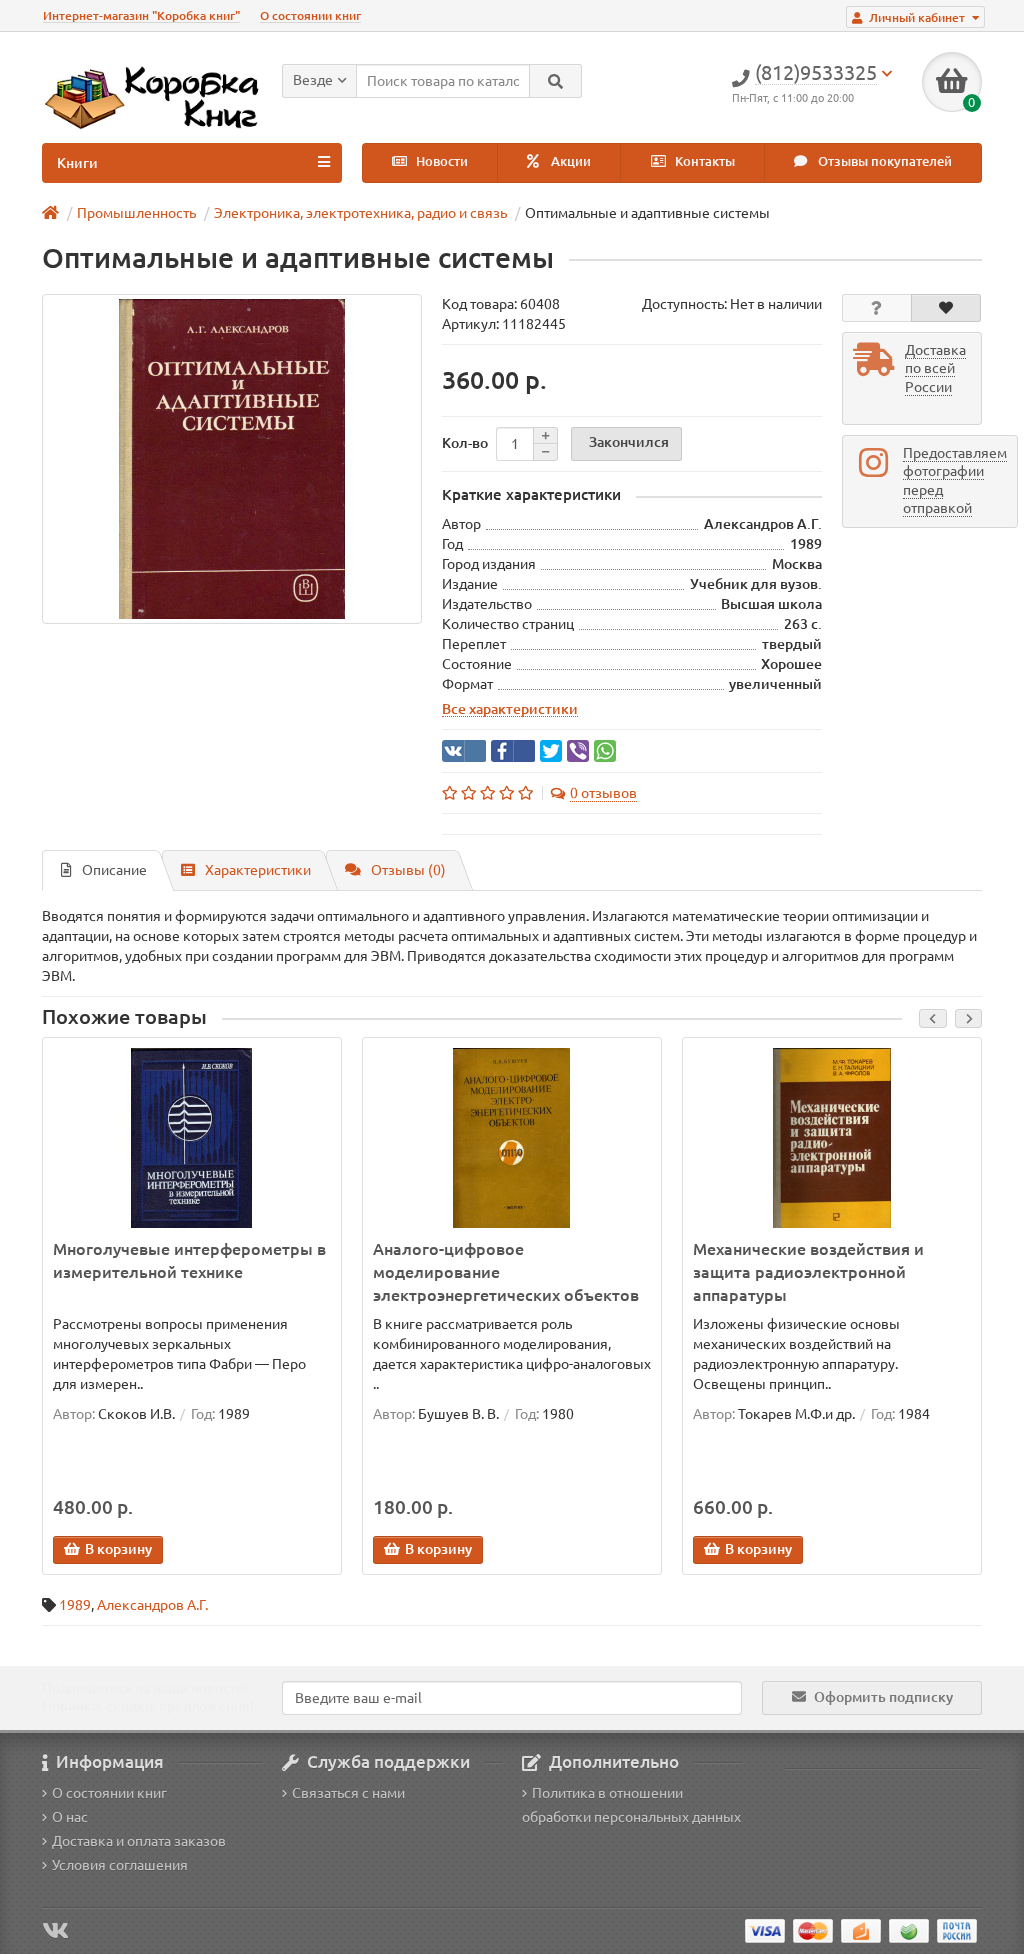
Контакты (703, 161)
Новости (440, 161)
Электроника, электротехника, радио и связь (360, 213)
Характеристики (258, 870)
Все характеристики (510, 709)
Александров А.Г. (152, 1605)
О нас (70, 1817)
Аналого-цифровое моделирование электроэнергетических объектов (506, 1272)
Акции (569, 161)
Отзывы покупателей (883, 161)
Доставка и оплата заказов (139, 1841)
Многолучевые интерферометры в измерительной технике (189, 1260)
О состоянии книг (310, 15)
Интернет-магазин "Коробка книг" (141, 15)
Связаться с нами (348, 1793)
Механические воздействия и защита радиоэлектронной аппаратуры (808, 1272)
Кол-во (465, 443)
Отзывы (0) (408, 870)
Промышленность (136, 213)
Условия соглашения (120, 1865)
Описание (114, 870)
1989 (75, 1605)
